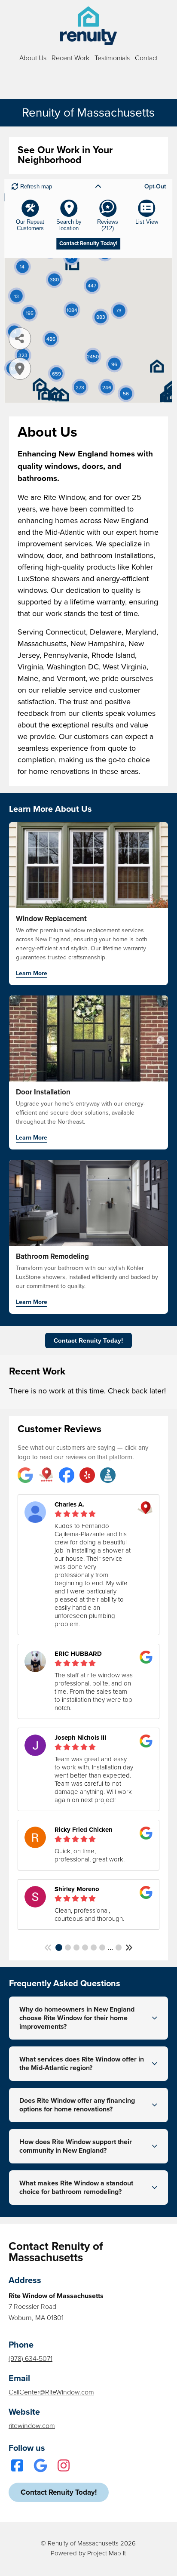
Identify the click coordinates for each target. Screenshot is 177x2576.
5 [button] (94, 1947)
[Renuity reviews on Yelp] (87, 1476)
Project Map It (107, 2553)
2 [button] (68, 1947)
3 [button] (76, 1947)
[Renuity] (88, 26)
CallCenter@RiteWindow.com (51, 2392)
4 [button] (85, 1947)
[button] (48, 1948)
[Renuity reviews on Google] (25, 1476)
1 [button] (59, 1947)
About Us (33, 58)
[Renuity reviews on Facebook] (67, 1476)
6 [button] (102, 1947)
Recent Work (70, 58)
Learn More (32, 974)
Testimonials (112, 58)
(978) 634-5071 (31, 2359)
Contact (146, 58)
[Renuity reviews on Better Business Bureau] (108, 1476)
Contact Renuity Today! (88, 1340)
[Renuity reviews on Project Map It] (46, 1476)
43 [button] (119, 1947)
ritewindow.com (32, 2426)
